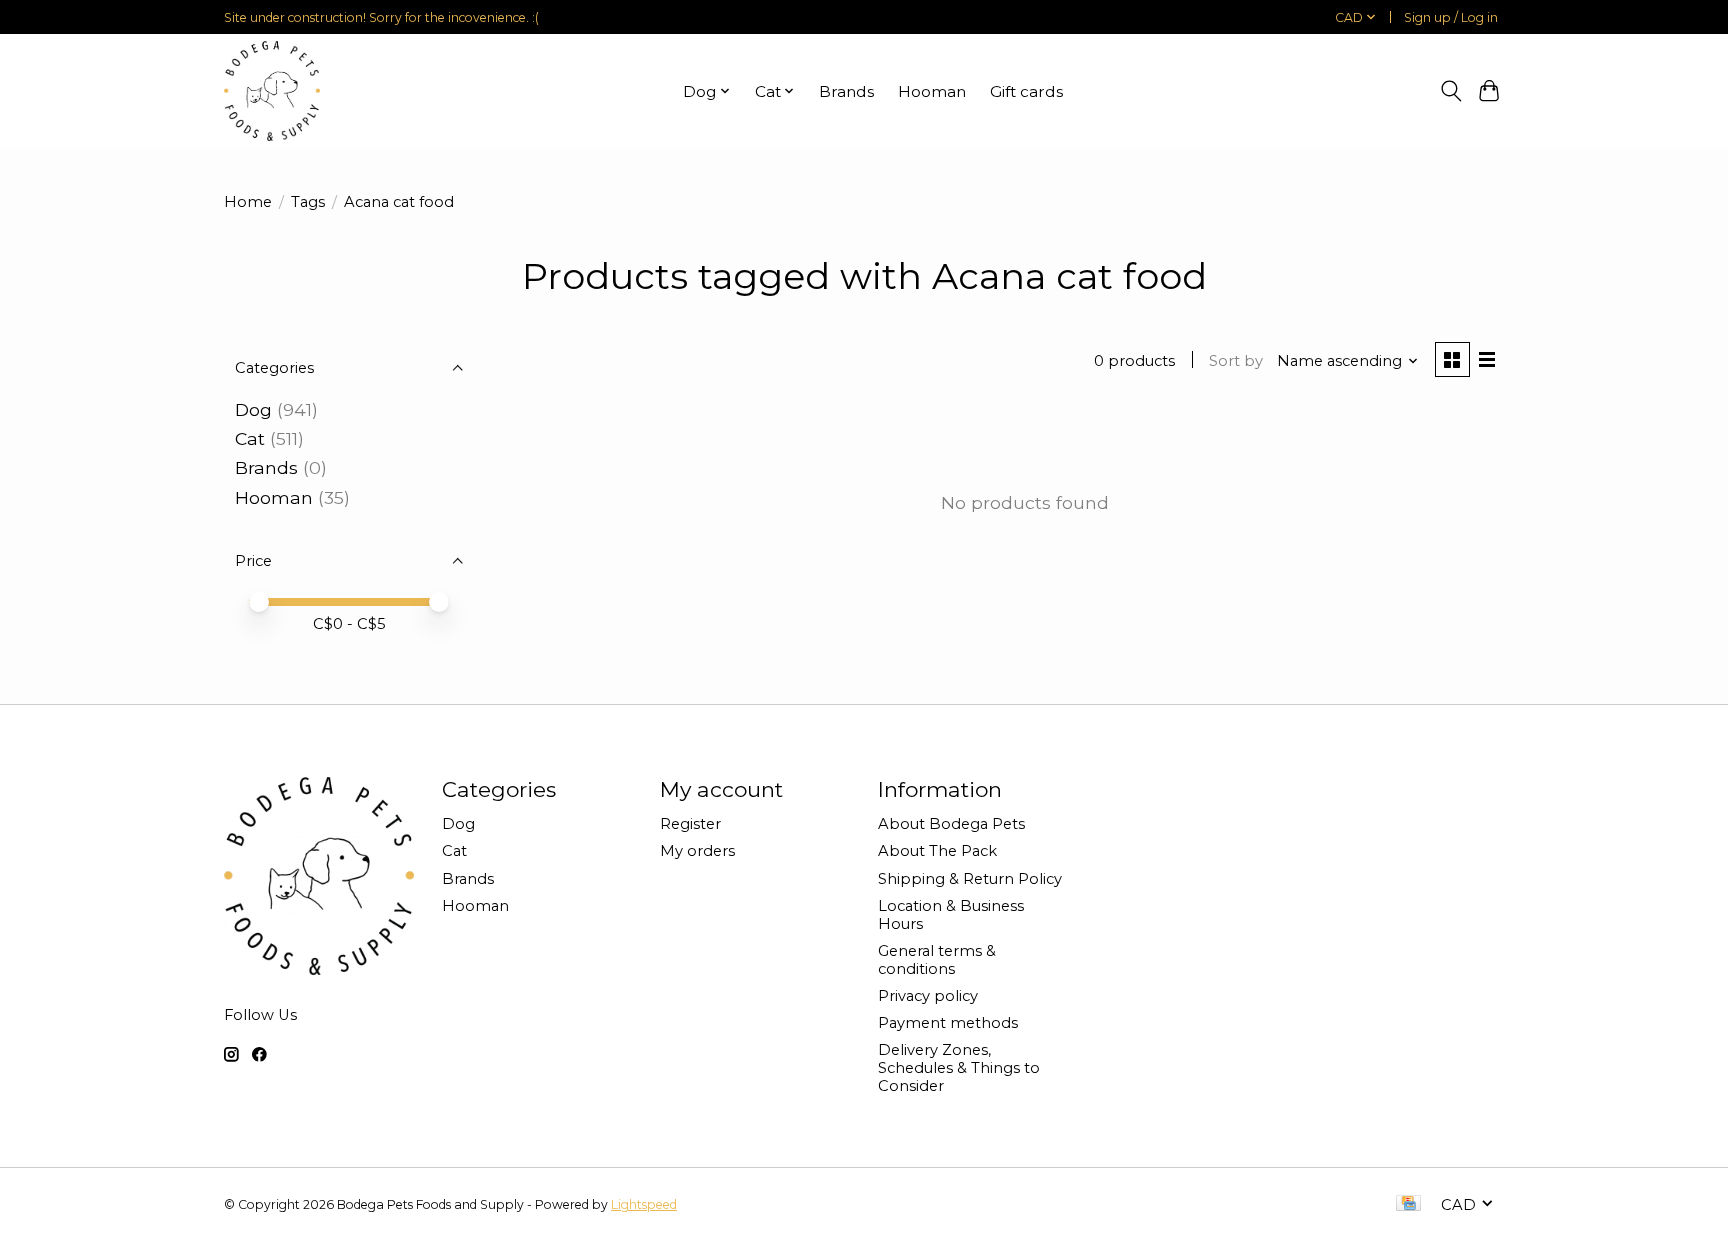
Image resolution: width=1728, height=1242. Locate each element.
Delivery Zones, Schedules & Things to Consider (959, 1068)
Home (248, 202)
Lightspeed (644, 1204)
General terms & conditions (937, 960)
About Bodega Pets (951, 824)
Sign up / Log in (1451, 17)
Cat (250, 438)
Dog (253, 409)
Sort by (1236, 361)
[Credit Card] (1408, 1204)
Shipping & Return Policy (970, 879)
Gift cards (1026, 91)
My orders (697, 851)
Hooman (932, 91)
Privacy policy (928, 996)
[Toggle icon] (1450, 91)
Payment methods (948, 1023)
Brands (846, 91)
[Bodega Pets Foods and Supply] (272, 91)
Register (690, 824)
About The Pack (937, 851)
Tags (308, 202)
